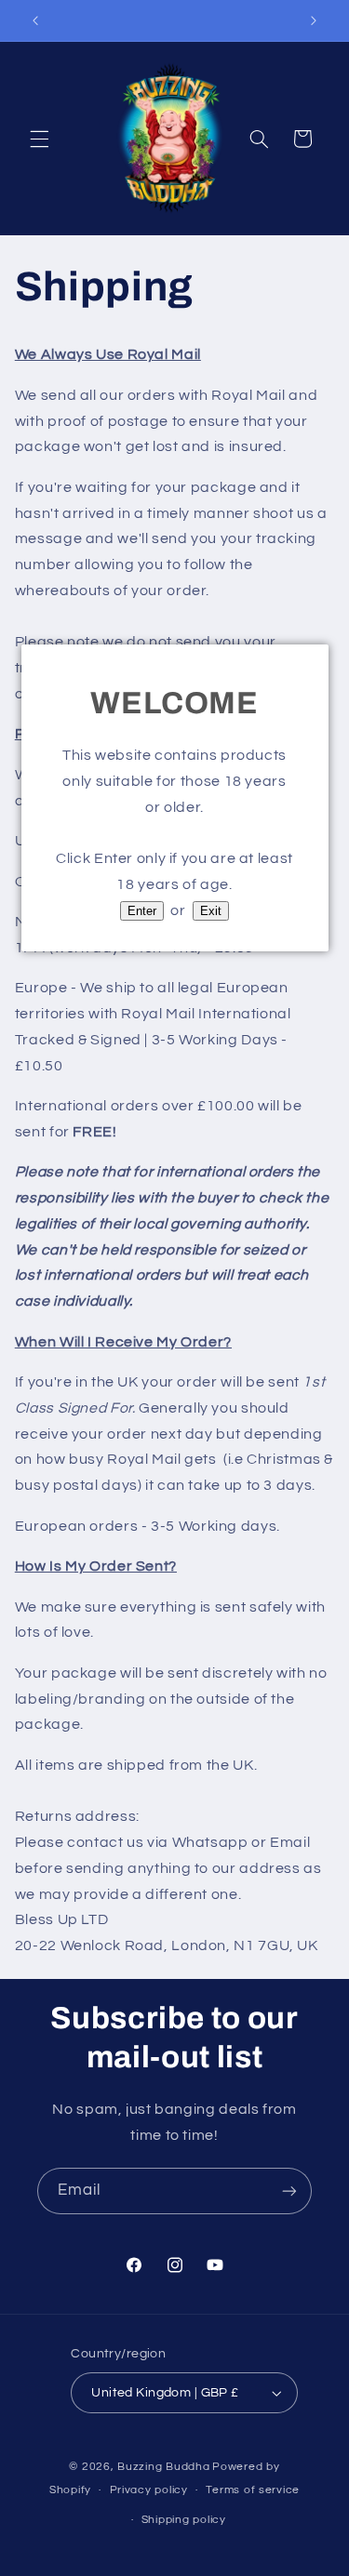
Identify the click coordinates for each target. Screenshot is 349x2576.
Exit (211, 911)
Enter (142, 911)
